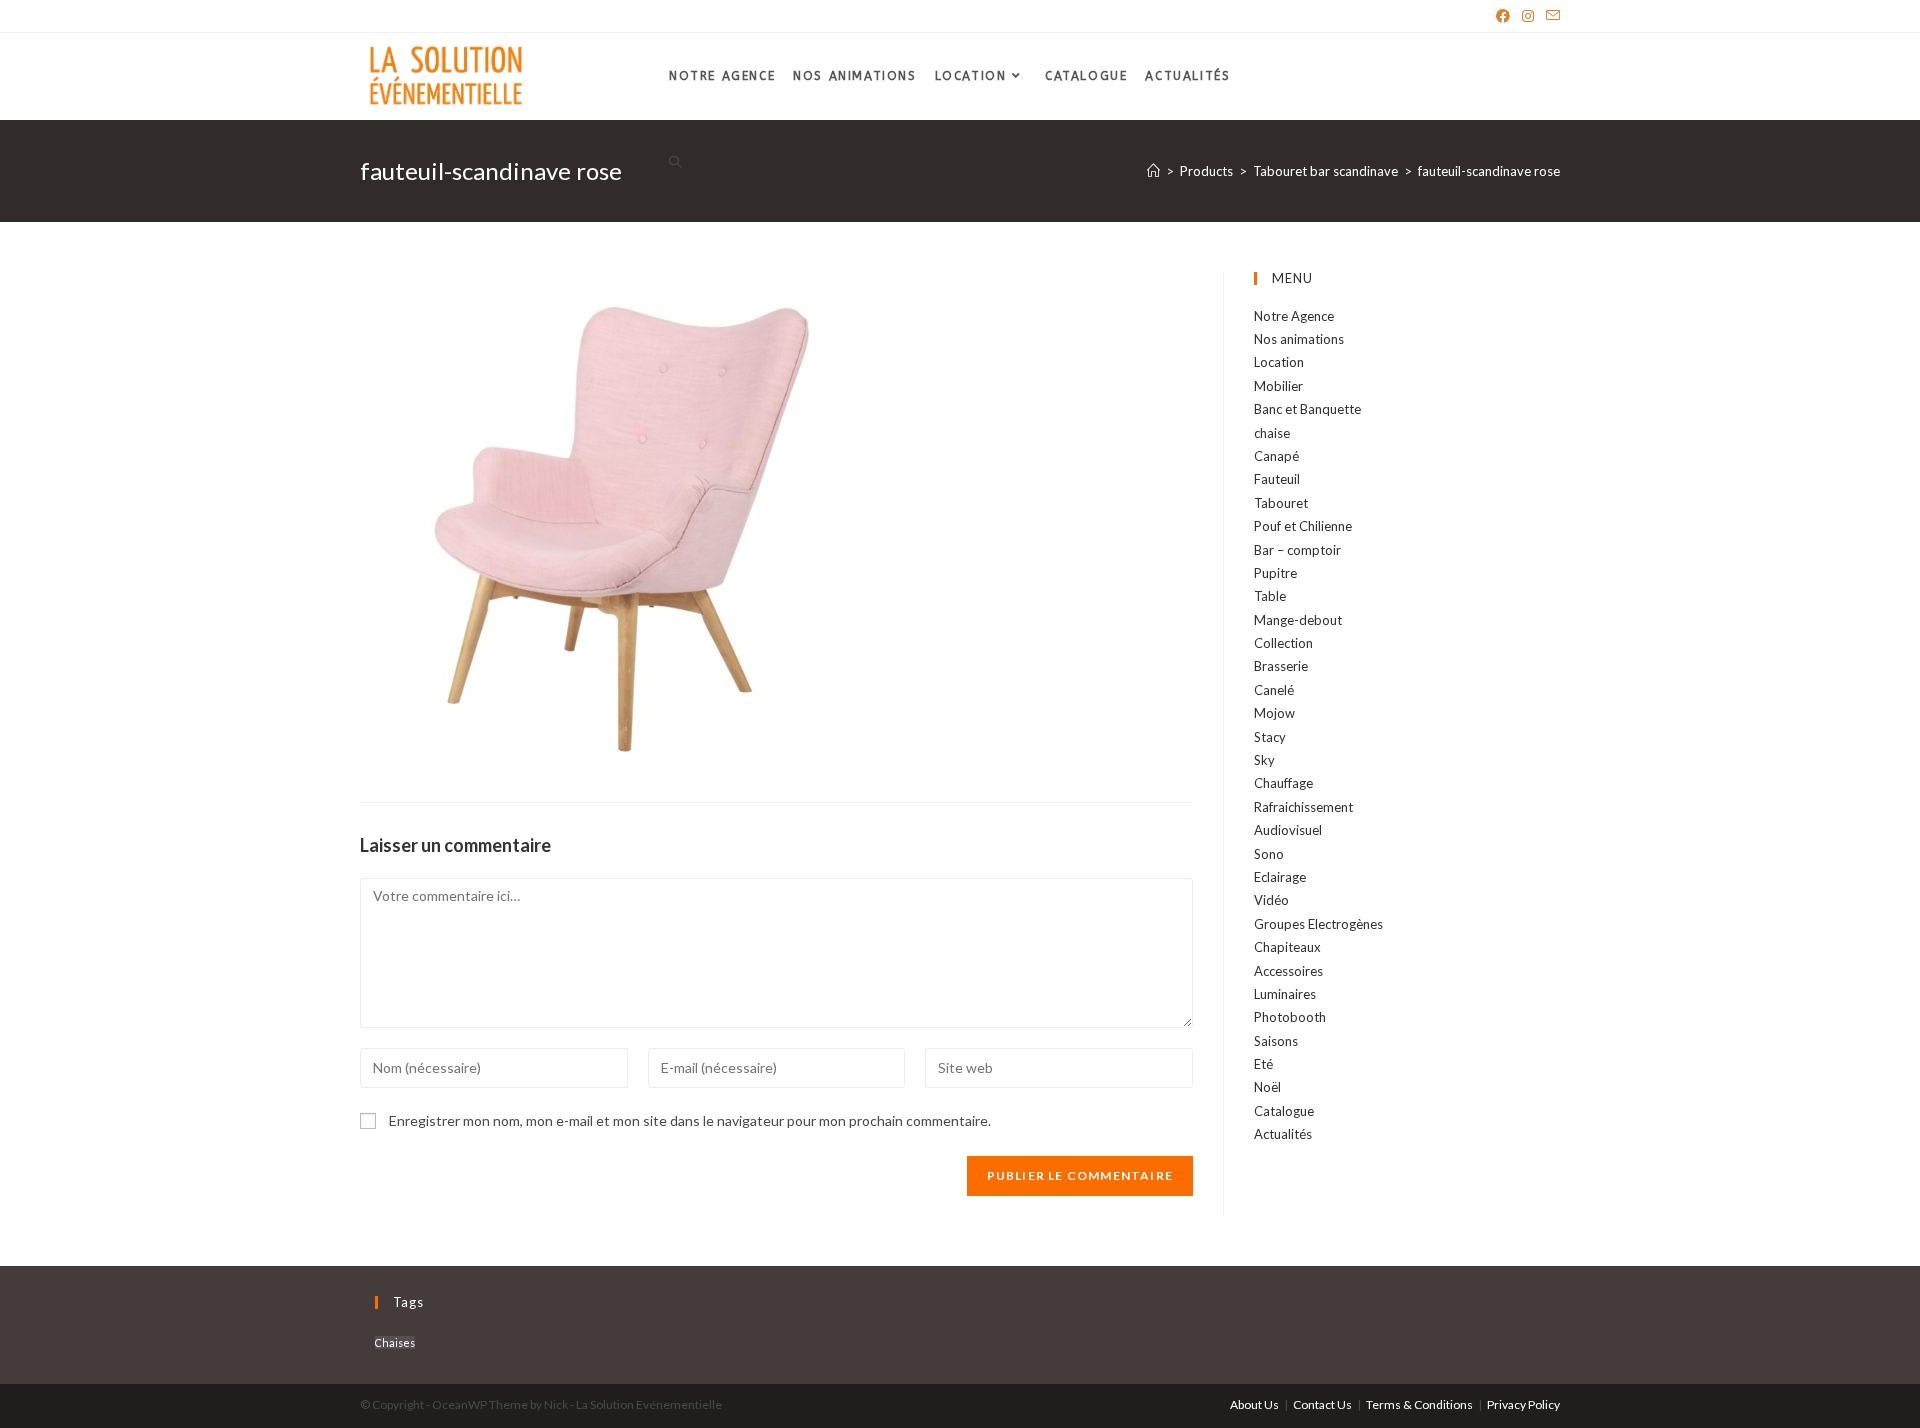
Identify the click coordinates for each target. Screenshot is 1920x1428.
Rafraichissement (1303, 807)
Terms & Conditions (1419, 1404)
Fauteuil (1277, 479)
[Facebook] (1503, 16)
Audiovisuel (1288, 830)
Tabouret (1281, 503)
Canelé (1274, 690)
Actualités (1283, 1134)
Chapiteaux (1287, 947)
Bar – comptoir (1297, 550)
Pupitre (1275, 573)
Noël (1267, 1087)
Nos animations (1299, 339)
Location (1279, 362)
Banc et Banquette (1307, 409)
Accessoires (1288, 971)
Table (1270, 596)
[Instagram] (1528, 16)
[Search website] (675, 163)
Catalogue (1284, 1111)
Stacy (1270, 737)
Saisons (1276, 1041)
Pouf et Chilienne (1303, 526)
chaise (1272, 433)
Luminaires (1285, 994)
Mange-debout (1298, 620)
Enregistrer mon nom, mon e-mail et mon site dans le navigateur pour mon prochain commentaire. (690, 1120)
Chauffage (1283, 783)
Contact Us (1322, 1404)
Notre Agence (1294, 316)
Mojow (1274, 713)
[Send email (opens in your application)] (1550, 16)
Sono (1269, 854)
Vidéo (1271, 900)
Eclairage (1280, 877)
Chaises (395, 1342)
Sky (1264, 760)
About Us (1254, 1404)
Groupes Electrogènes (1318, 924)
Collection (1283, 643)
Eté (1263, 1064)
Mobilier (1278, 386)
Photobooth (1290, 1017)
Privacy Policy (1523, 1404)
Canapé (1276, 456)
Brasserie (1281, 666)
